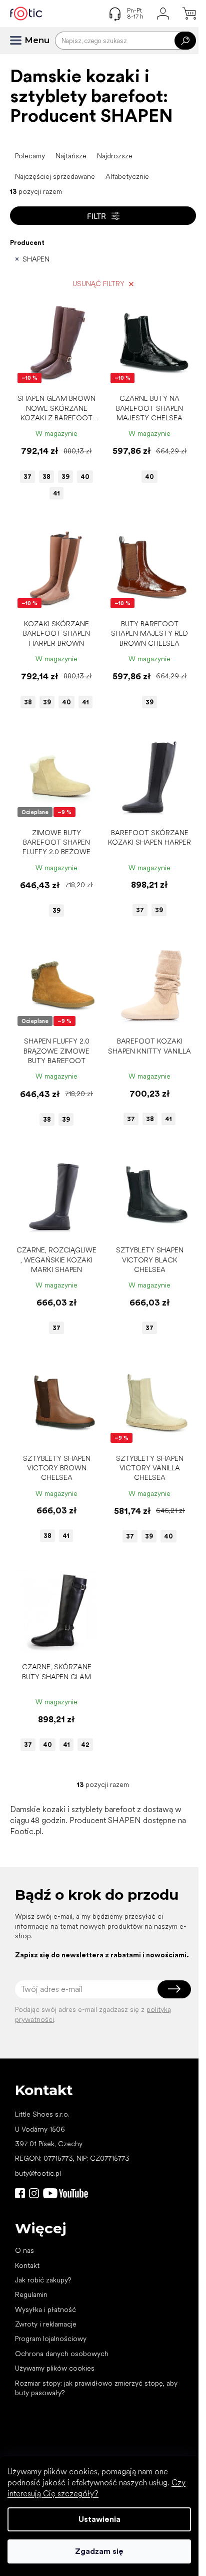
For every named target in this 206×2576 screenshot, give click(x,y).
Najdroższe (115, 156)
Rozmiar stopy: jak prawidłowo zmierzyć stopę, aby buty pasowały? (96, 2388)
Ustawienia (99, 2519)
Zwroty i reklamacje (46, 2324)
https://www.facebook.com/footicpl (20, 2193)
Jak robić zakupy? (43, 2280)
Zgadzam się (99, 2551)
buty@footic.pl (38, 2173)
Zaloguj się (174, 1989)
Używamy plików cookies (55, 2368)
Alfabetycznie (127, 176)
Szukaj (185, 41)
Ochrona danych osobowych (62, 2354)
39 (65, 477)
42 (85, 1745)
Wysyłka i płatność (45, 2309)
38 (46, 477)
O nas (24, 2250)
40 (85, 477)
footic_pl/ (34, 2193)
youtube (65, 2193)
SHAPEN (36, 259)
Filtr (96, 216)
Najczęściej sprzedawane (55, 176)
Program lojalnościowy (51, 2339)
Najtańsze (71, 156)
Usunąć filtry (98, 284)
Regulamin (31, 2294)
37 (27, 477)
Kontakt (27, 2265)
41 (56, 493)
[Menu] (20, 41)
